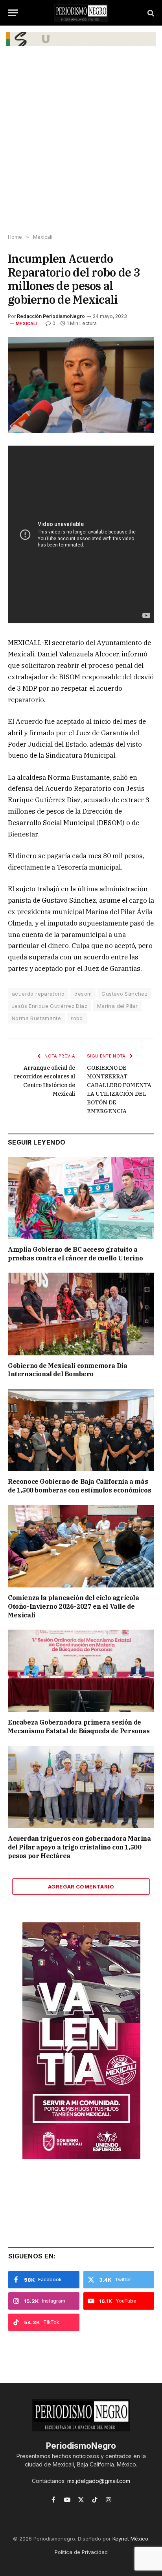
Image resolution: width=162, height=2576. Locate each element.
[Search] (150, 13)
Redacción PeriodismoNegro (51, 316)
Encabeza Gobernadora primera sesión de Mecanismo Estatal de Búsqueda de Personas (79, 1727)
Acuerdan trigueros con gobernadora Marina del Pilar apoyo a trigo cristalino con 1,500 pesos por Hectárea (79, 1847)
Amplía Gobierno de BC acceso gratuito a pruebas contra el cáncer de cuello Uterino (75, 1254)
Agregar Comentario (81, 1886)
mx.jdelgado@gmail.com (99, 2481)
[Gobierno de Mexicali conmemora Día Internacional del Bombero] (81, 1314)
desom (83, 994)
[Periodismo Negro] (81, 13)
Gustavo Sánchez (124, 994)
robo (77, 1018)
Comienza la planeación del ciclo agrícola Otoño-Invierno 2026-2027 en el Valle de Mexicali (74, 1606)
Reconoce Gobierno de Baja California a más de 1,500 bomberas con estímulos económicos (79, 1486)
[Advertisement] (81, 145)
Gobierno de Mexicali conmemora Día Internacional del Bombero (67, 1370)
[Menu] (13, 13)
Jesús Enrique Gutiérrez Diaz (50, 1006)
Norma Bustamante (36, 1018)
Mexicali (27, 323)
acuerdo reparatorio (38, 994)
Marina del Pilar (117, 1006)
